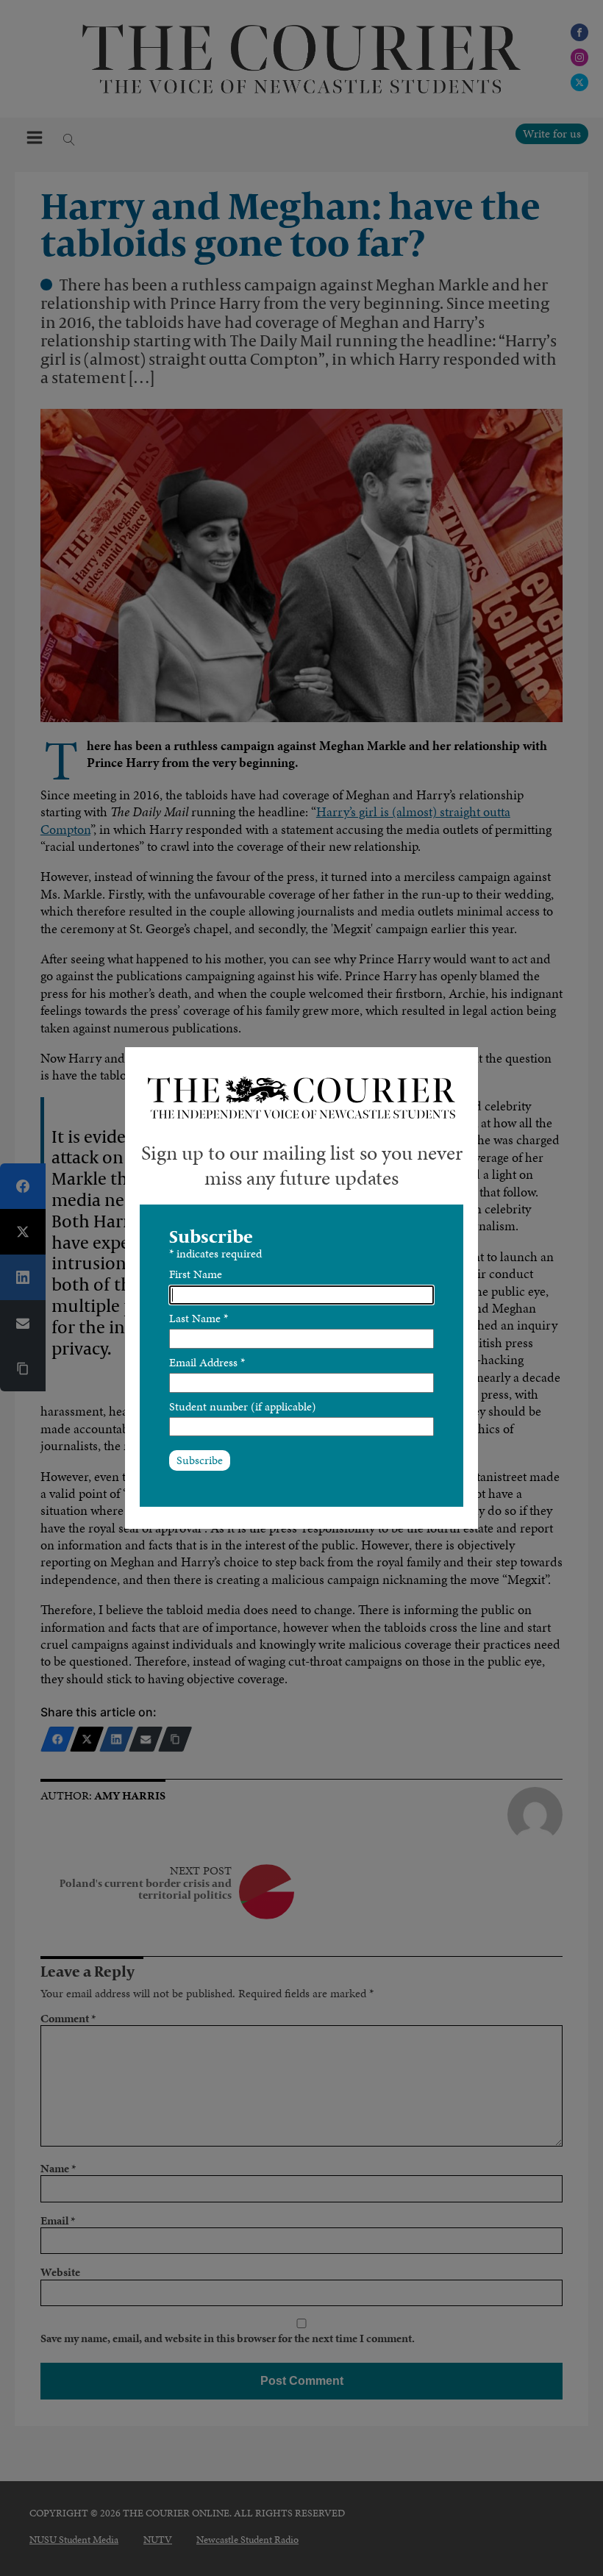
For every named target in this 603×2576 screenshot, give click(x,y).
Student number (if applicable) (243, 1406)
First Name (196, 1274)
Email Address (207, 1362)
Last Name (199, 1318)
